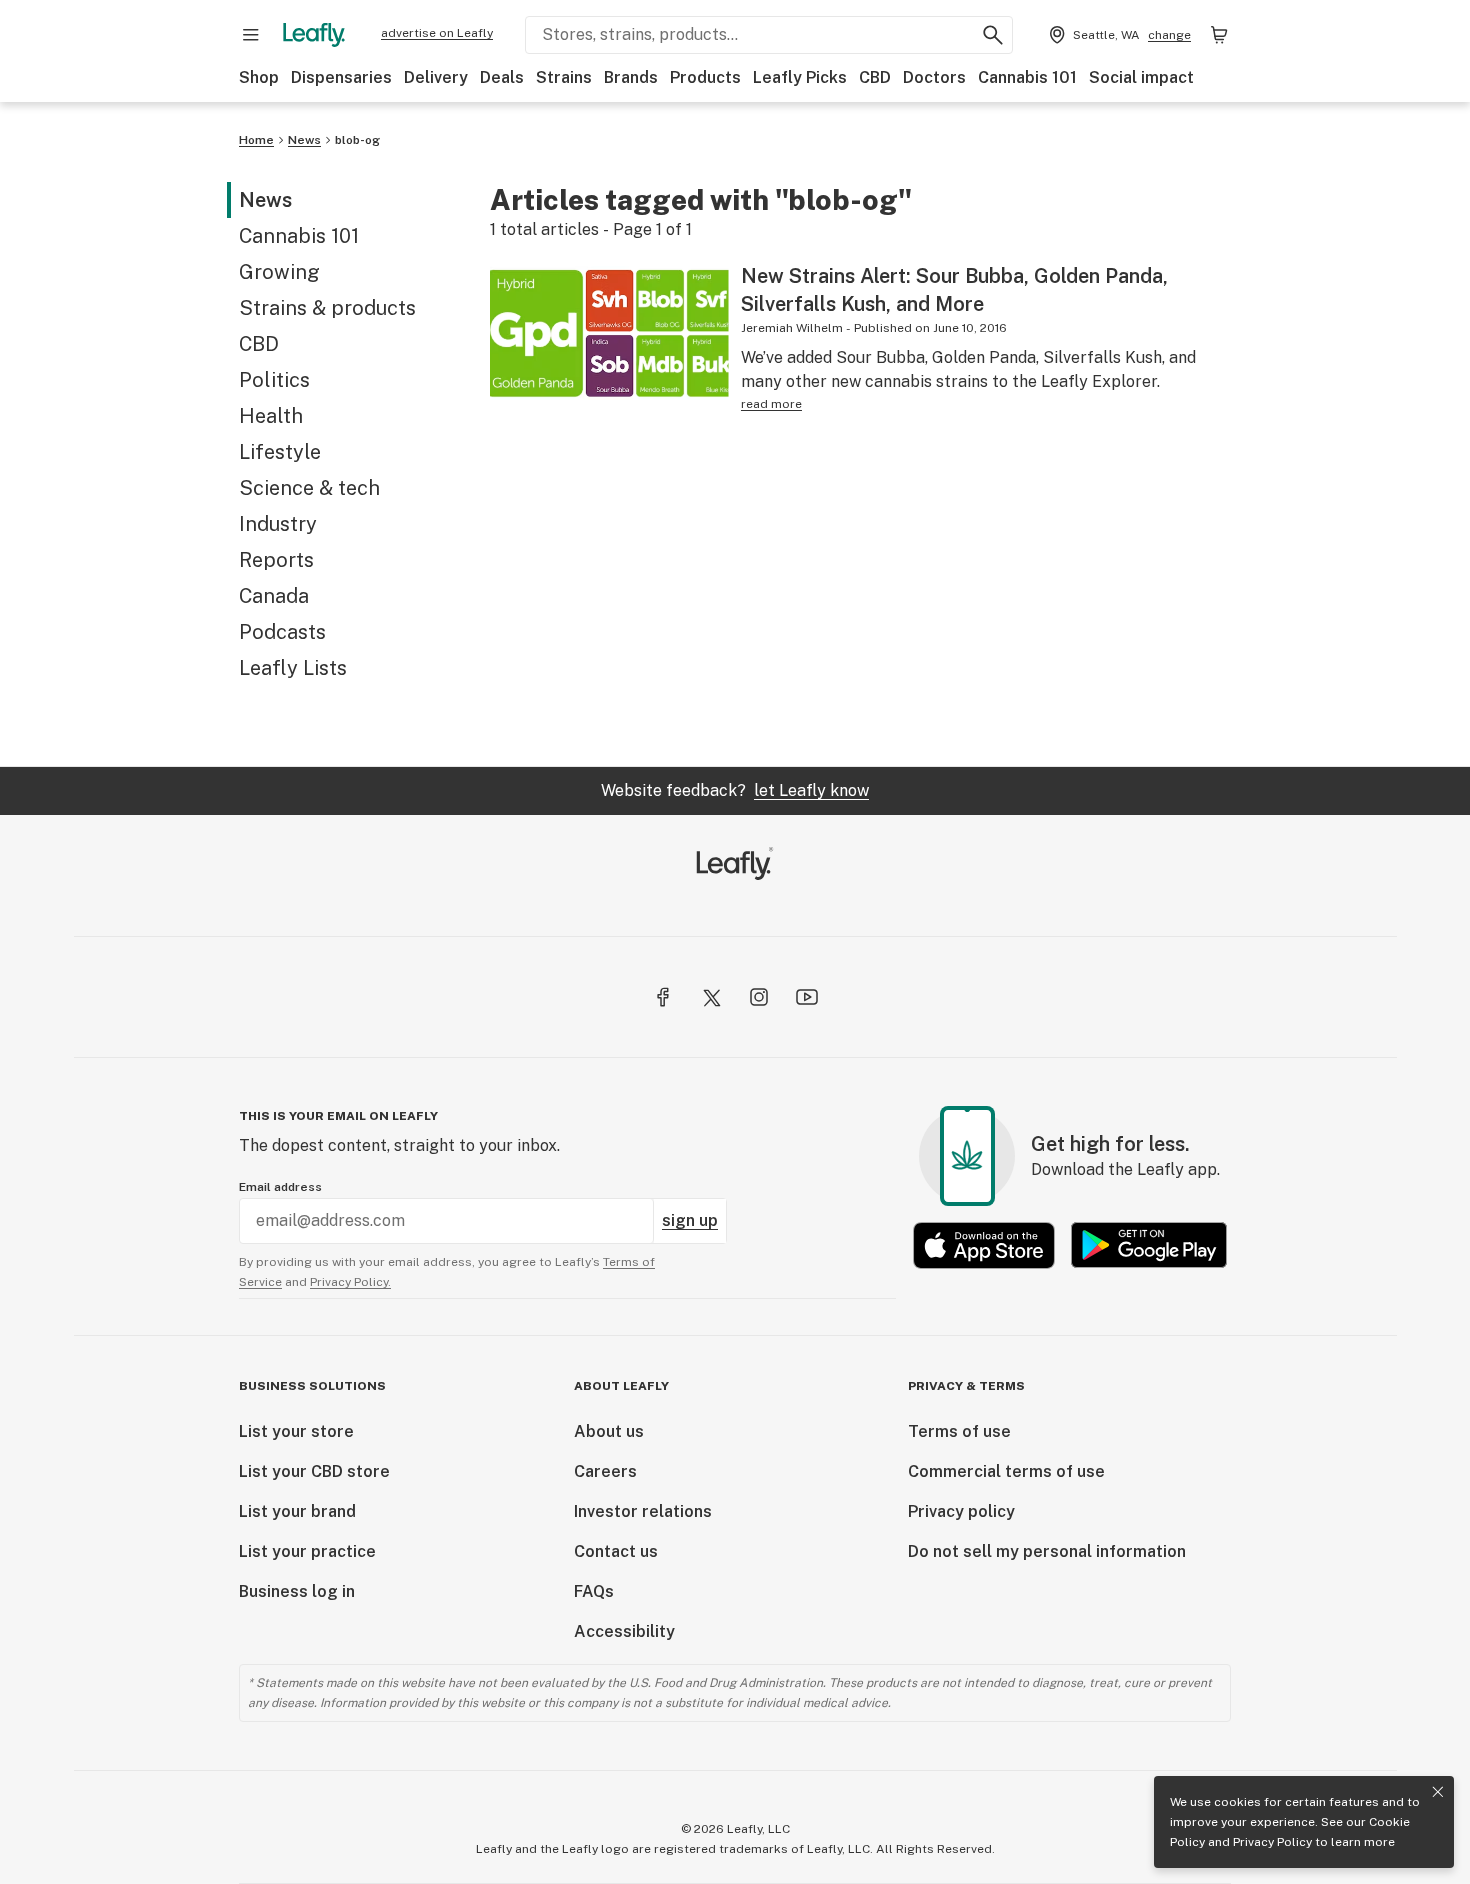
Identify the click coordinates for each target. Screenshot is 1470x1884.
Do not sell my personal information (1047, 1551)
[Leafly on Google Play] (1149, 1245)
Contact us (616, 1551)
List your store (296, 1431)
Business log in (297, 1591)
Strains (564, 77)
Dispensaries (341, 77)
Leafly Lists (293, 668)
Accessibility (624, 1631)
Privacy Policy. (350, 1282)
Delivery (436, 77)
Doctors (934, 77)
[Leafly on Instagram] (759, 997)
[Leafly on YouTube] (807, 997)
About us (609, 1431)
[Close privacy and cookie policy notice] (1438, 1792)
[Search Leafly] (993, 35)
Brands (631, 77)
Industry (278, 524)
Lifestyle (280, 452)
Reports (276, 560)
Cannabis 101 (1027, 77)
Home (256, 140)
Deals (502, 77)
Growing (279, 272)
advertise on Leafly (437, 33)
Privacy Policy (1272, 1842)
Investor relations (643, 1511)
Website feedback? (735, 790)
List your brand (297, 1511)
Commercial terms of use (1006, 1471)
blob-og (357, 140)
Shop (259, 77)
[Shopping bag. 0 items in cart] (1219, 35)
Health (271, 416)
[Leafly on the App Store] (984, 1245)
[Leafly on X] (711, 997)
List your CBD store (314, 1471)
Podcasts (282, 632)
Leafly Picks (800, 77)
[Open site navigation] (251, 35)
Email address (280, 1187)
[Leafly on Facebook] (663, 997)
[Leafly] (314, 35)
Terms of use (959, 1431)
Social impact (1141, 77)
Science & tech (309, 488)
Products (705, 77)
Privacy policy (961, 1511)
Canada (274, 596)
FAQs (594, 1591)
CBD (875, 77)
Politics (274, 380)
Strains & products (327, 308)
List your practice (307, 1551)
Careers (605, 1471)
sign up (690, 1220)
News (304, 140)
